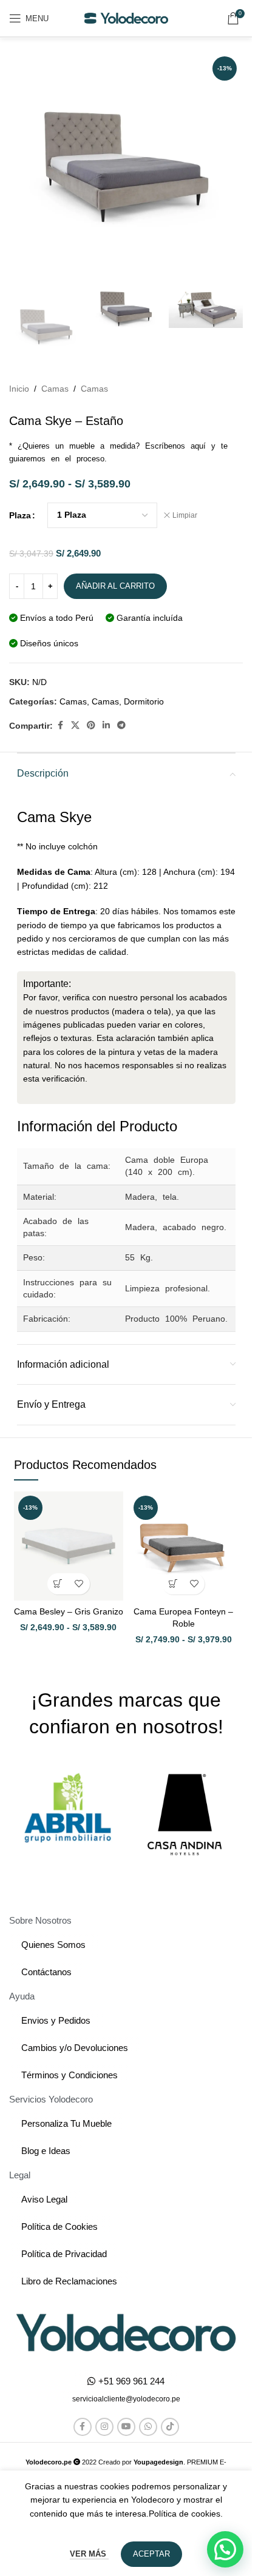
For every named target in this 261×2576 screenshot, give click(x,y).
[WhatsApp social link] (148, 2427)
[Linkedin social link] (106, 725)
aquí (198, 446)
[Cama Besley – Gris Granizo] (69, 1546)
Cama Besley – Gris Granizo (69, 1611)
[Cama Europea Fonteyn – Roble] (184, 1546)
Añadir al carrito (115, 586)
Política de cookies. (186, 2514)
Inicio (19, 389)
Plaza (20, 515)
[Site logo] (126, 18)
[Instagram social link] (104, 2427)
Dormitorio (144, 701)
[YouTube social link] (126, 2427)
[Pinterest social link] (91, 725)
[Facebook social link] (60, 725)
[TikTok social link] (170, 2427)
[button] (126, 2399)
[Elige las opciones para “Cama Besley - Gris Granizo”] (58, 1584)
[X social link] (75, 725)
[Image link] (126, 2332)
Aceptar (151, 2554)
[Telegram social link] (121, 725)
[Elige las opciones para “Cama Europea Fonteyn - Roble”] (173, 1584)
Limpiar (185, 515)
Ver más (89, 2554)
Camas (55, 389)
